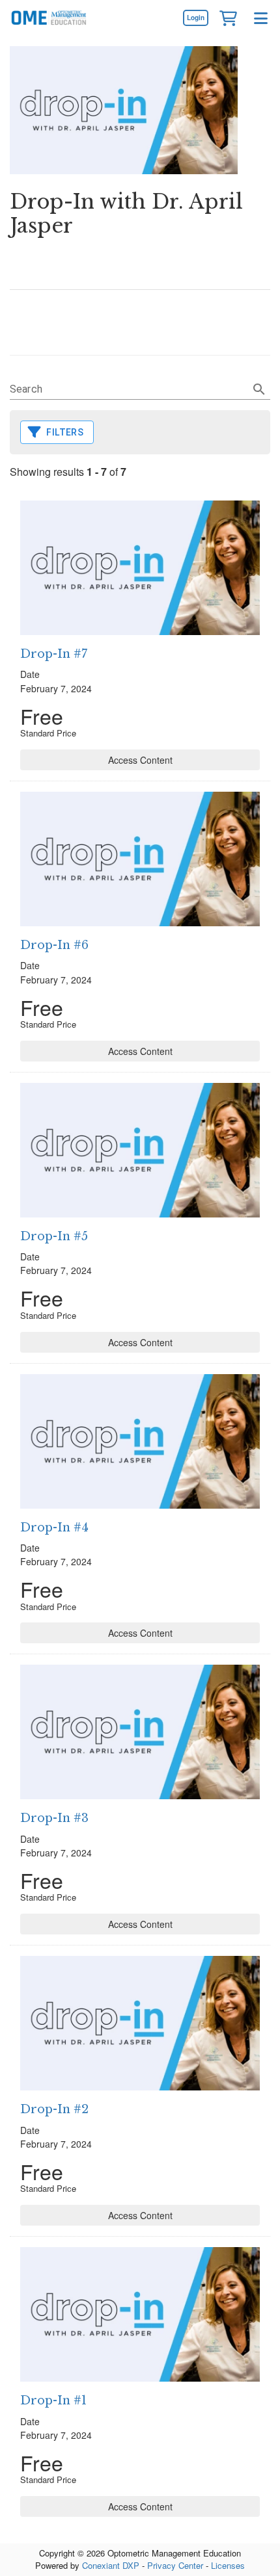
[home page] (49, 18)
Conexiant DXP (111, 2565)
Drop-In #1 (53, 2400)
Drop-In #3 (54, 1818)
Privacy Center (175, 2565)
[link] (195, 18)
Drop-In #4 (54, 1528)
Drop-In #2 (54, 2109)
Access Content (140, 760)
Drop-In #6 (54, 945)
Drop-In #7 (54, 654)
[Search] (259, 389)
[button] (228, 18)
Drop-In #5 (54, 1236)
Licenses (228, 2565)
